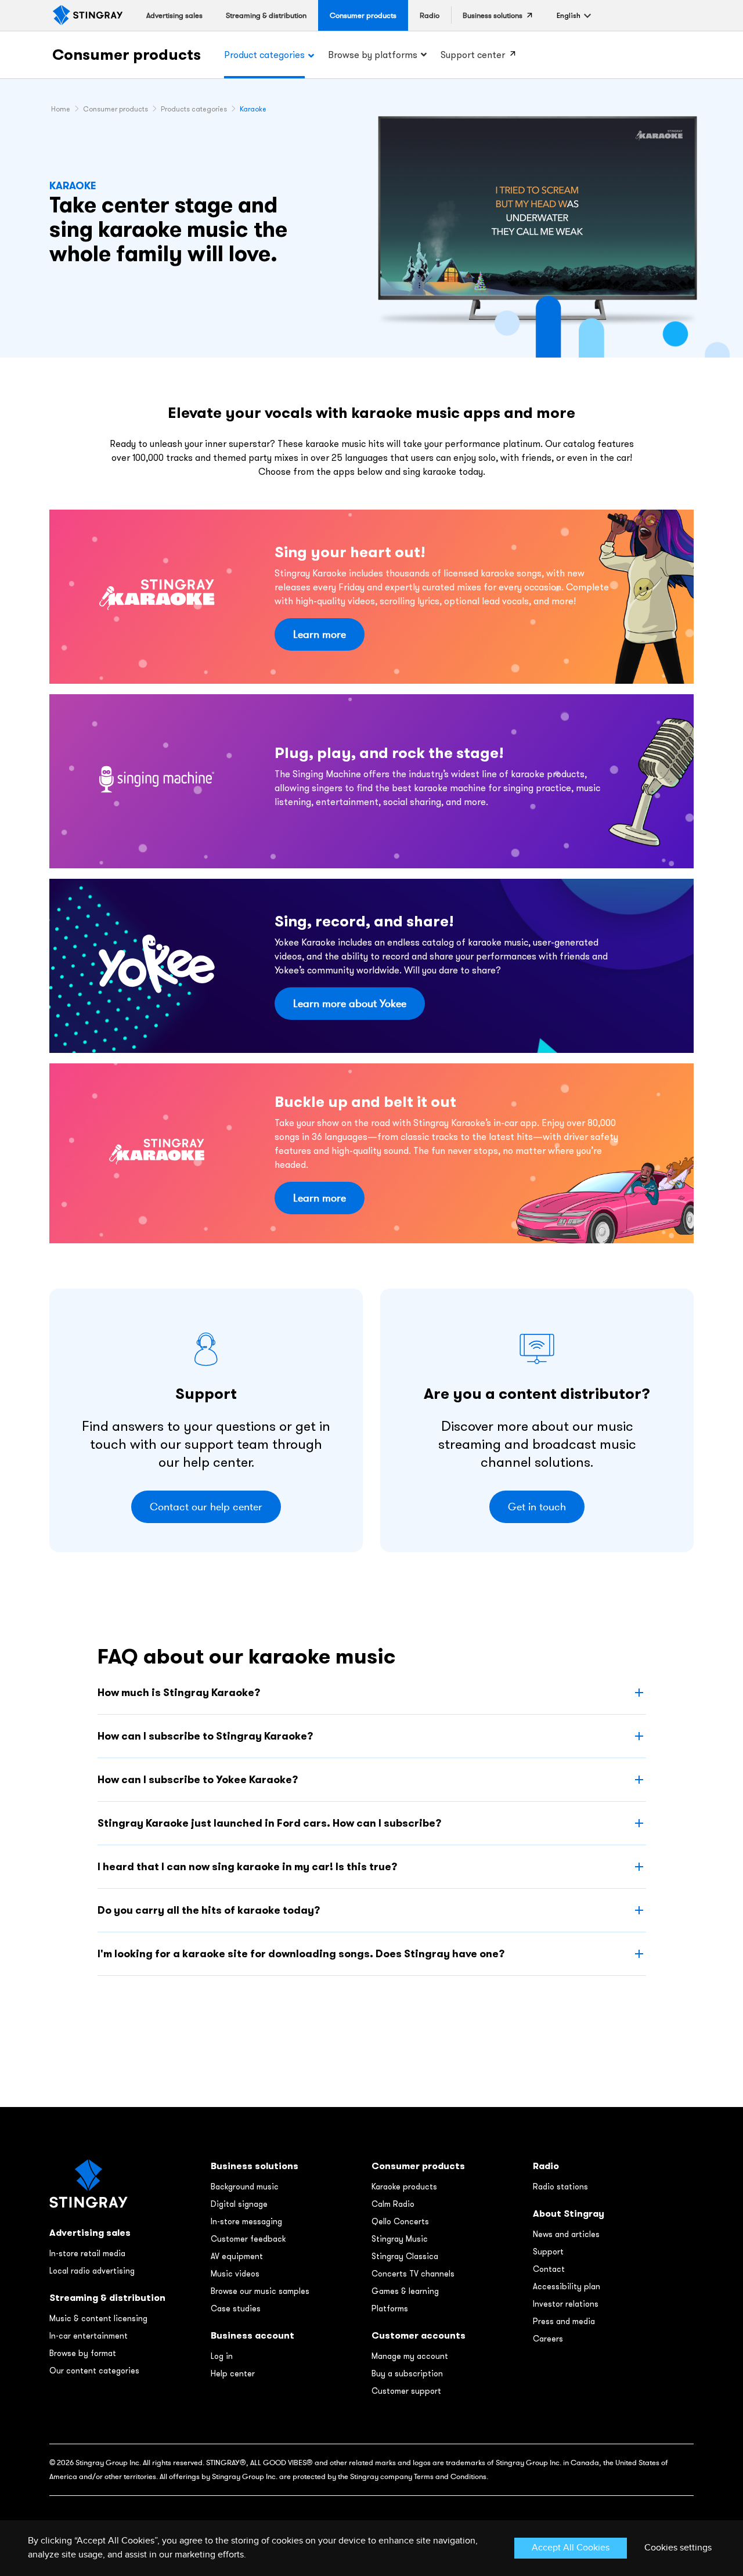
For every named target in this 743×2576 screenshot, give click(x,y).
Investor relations (566, 2304)
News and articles (566, 2234)
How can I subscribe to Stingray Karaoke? (205, 1736)
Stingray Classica (405, 2256)
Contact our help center (206, 1507)
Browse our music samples (260, 2291)
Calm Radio (393, 2204)
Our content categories (94, 2371)
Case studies (236, 2308)
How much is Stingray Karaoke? (179, 1692)
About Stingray (569, 2214)
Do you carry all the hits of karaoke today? (209, 1910)
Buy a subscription (407, 2373)
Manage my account (410, 2356)
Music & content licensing (98, 2318)
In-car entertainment (89, 2336)
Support (548, 2252)
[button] (569, 15)
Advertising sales (90, 2233)
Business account (253, 2335)
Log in (222, 2356)
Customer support (406, 2391)
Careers (548, 2339)
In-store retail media (87, 2253)
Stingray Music (400, 2239)
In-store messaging (246, 2221)
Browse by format (83, 2353)
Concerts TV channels (413, 2274)
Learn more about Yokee (350, 1004)
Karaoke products (404, 2187)
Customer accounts (419, 2335)
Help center (233, 2373)
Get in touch (537, 1507)
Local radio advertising (92, 2271)
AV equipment (237, 2256)
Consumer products (127, 54)
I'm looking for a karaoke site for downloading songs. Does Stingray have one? (301, 1953)
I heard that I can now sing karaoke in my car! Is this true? (247, 1866)
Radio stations (560, 2187)
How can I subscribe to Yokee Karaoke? (198, 1779)
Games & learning (405, 2291)
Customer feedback (248, 2239)
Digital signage (239, 2204)
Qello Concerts (400, 2221)
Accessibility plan (567, 2286)
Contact (549, 2269)
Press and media (564, 2321)
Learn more (320, 634)
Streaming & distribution (107, 2298)
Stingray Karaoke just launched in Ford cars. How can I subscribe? (269, 1823)
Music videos (235, 2274)
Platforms (390, 2308)
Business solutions (255, 2166)
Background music (245, 2187)
